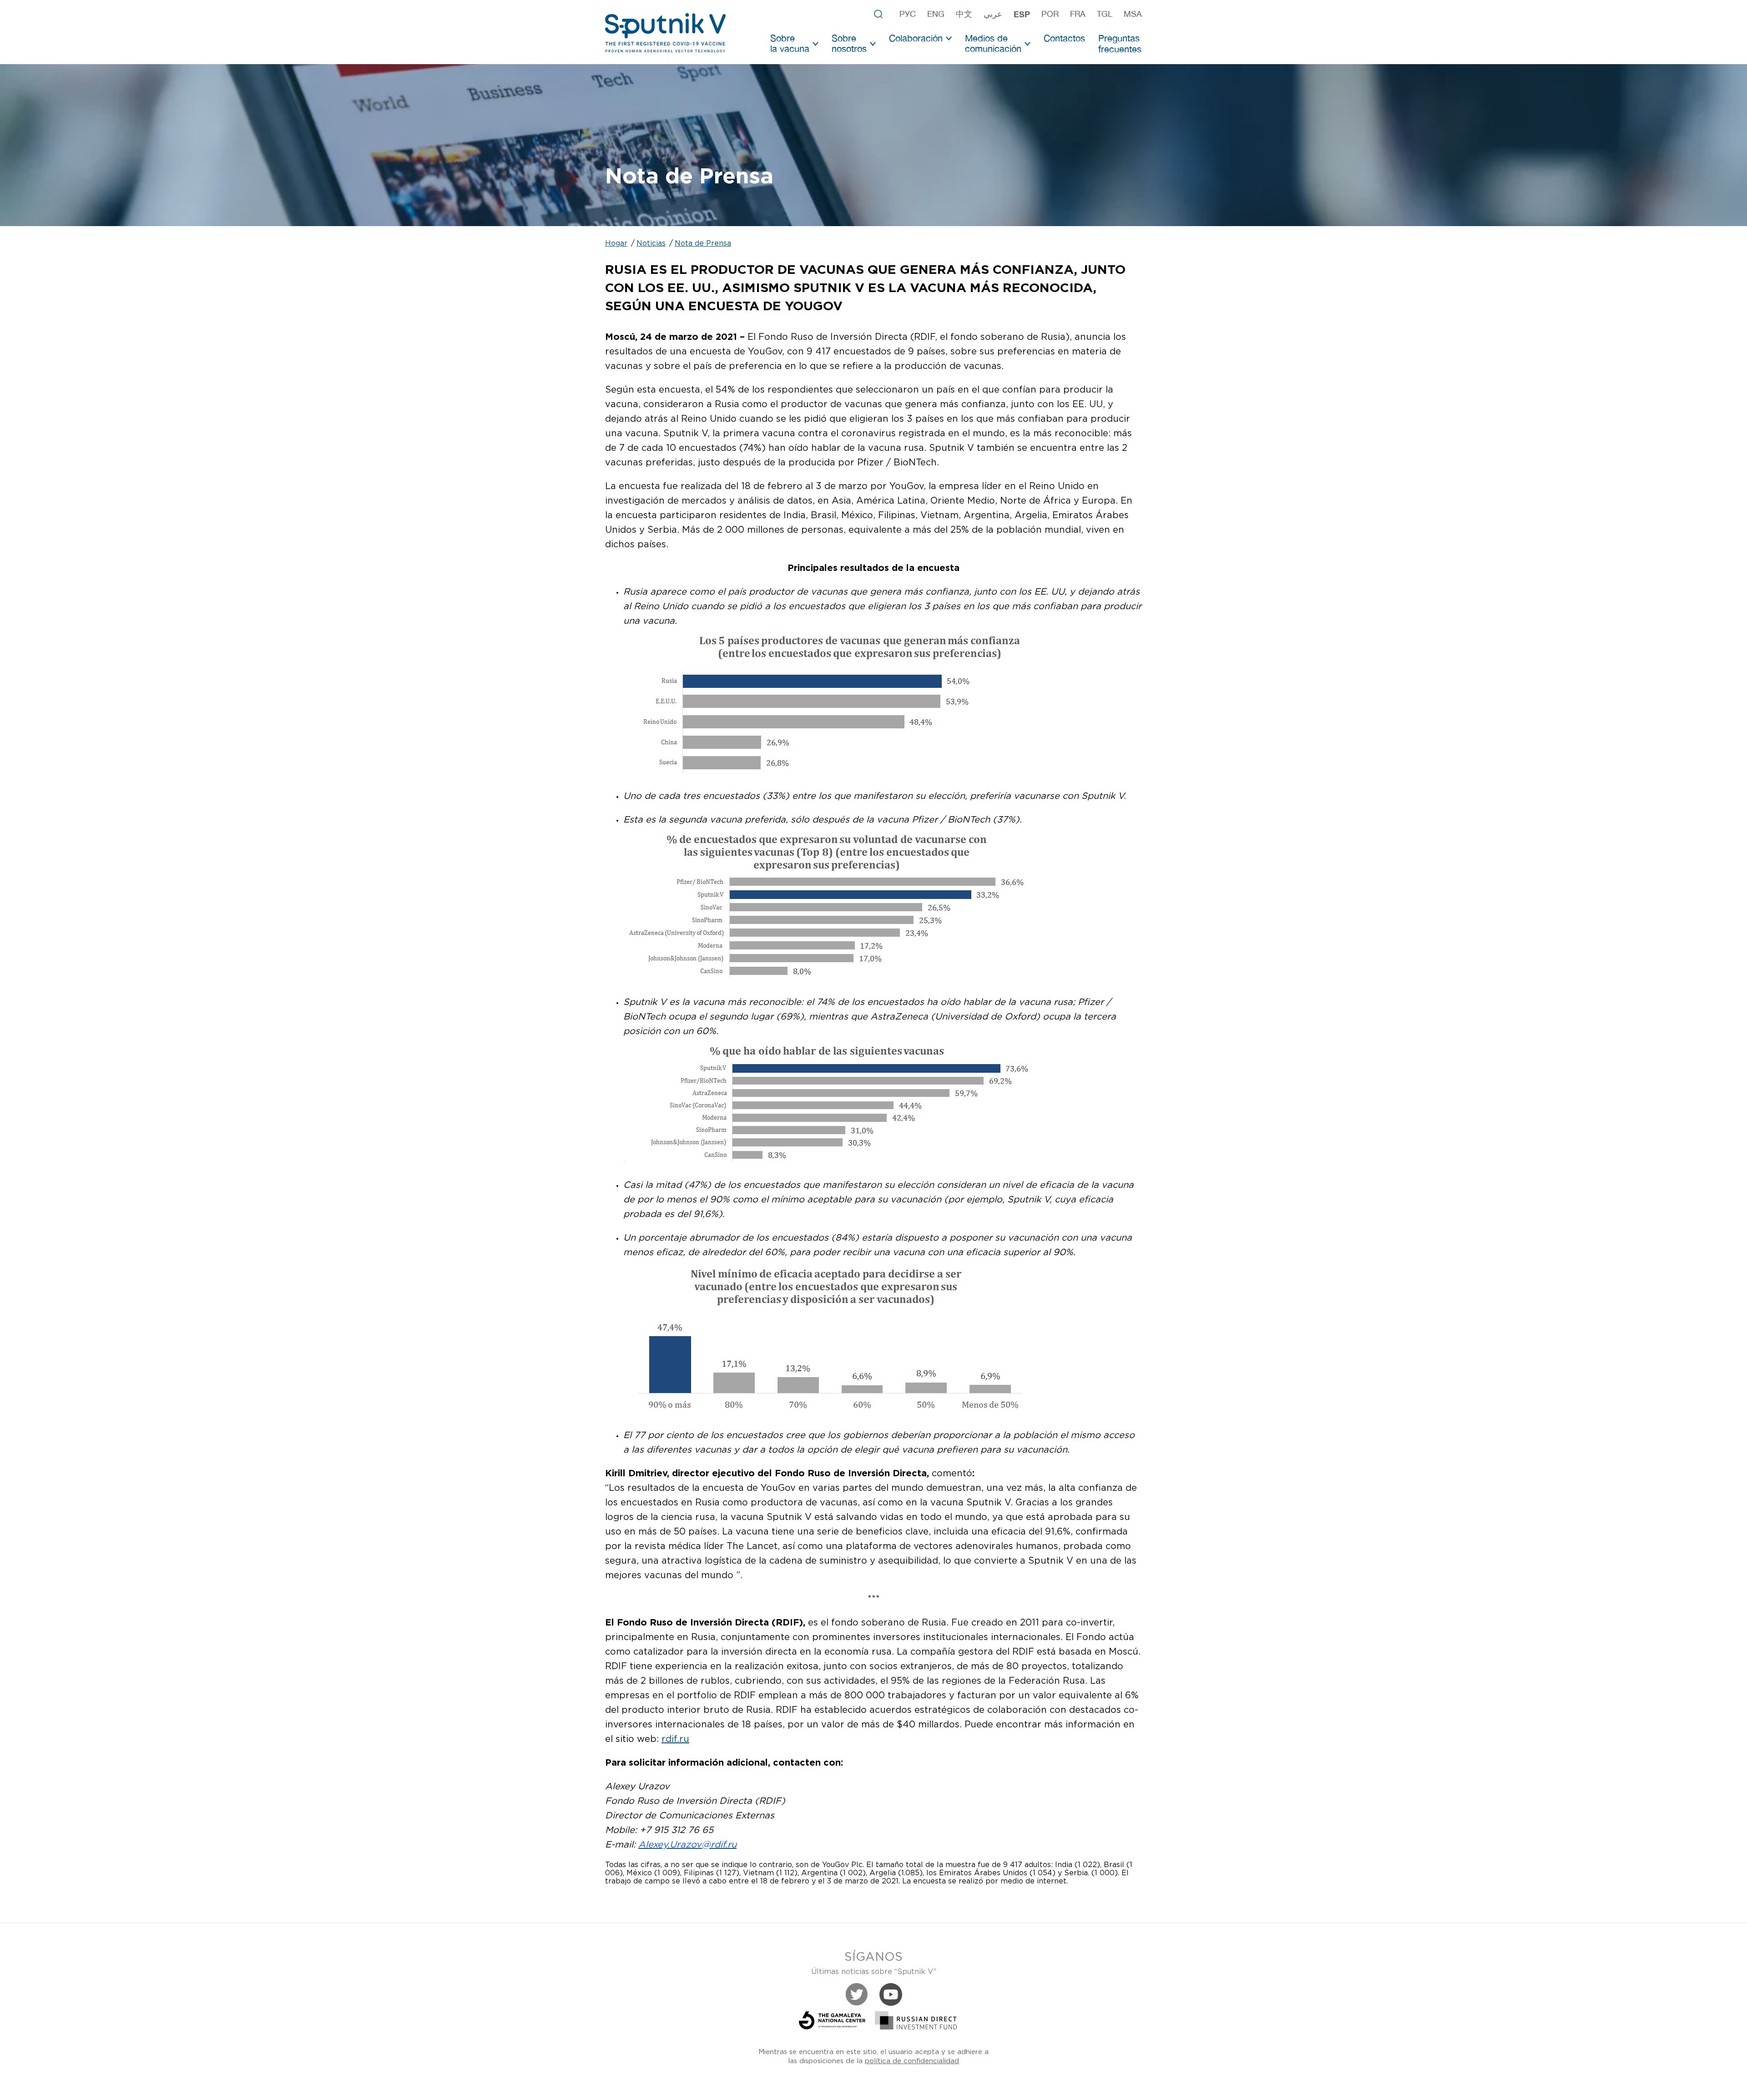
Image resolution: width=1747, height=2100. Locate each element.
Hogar (616, 244)
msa (1133, 14)
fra (1078, 14)
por (1050, 14)
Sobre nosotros (849, 43)
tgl (1105, 14)
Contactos (1064, 38)
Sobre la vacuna (790, 43)
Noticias (651, 244)
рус (908, 14)
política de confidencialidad (912, 2061)
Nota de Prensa (703, 244)
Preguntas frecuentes (1120, 43)
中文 (964, 14)
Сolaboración (916, 38)
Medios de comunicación (993, 43)
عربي (993, 14)
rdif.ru (675, 1739)
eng (936, 14)
